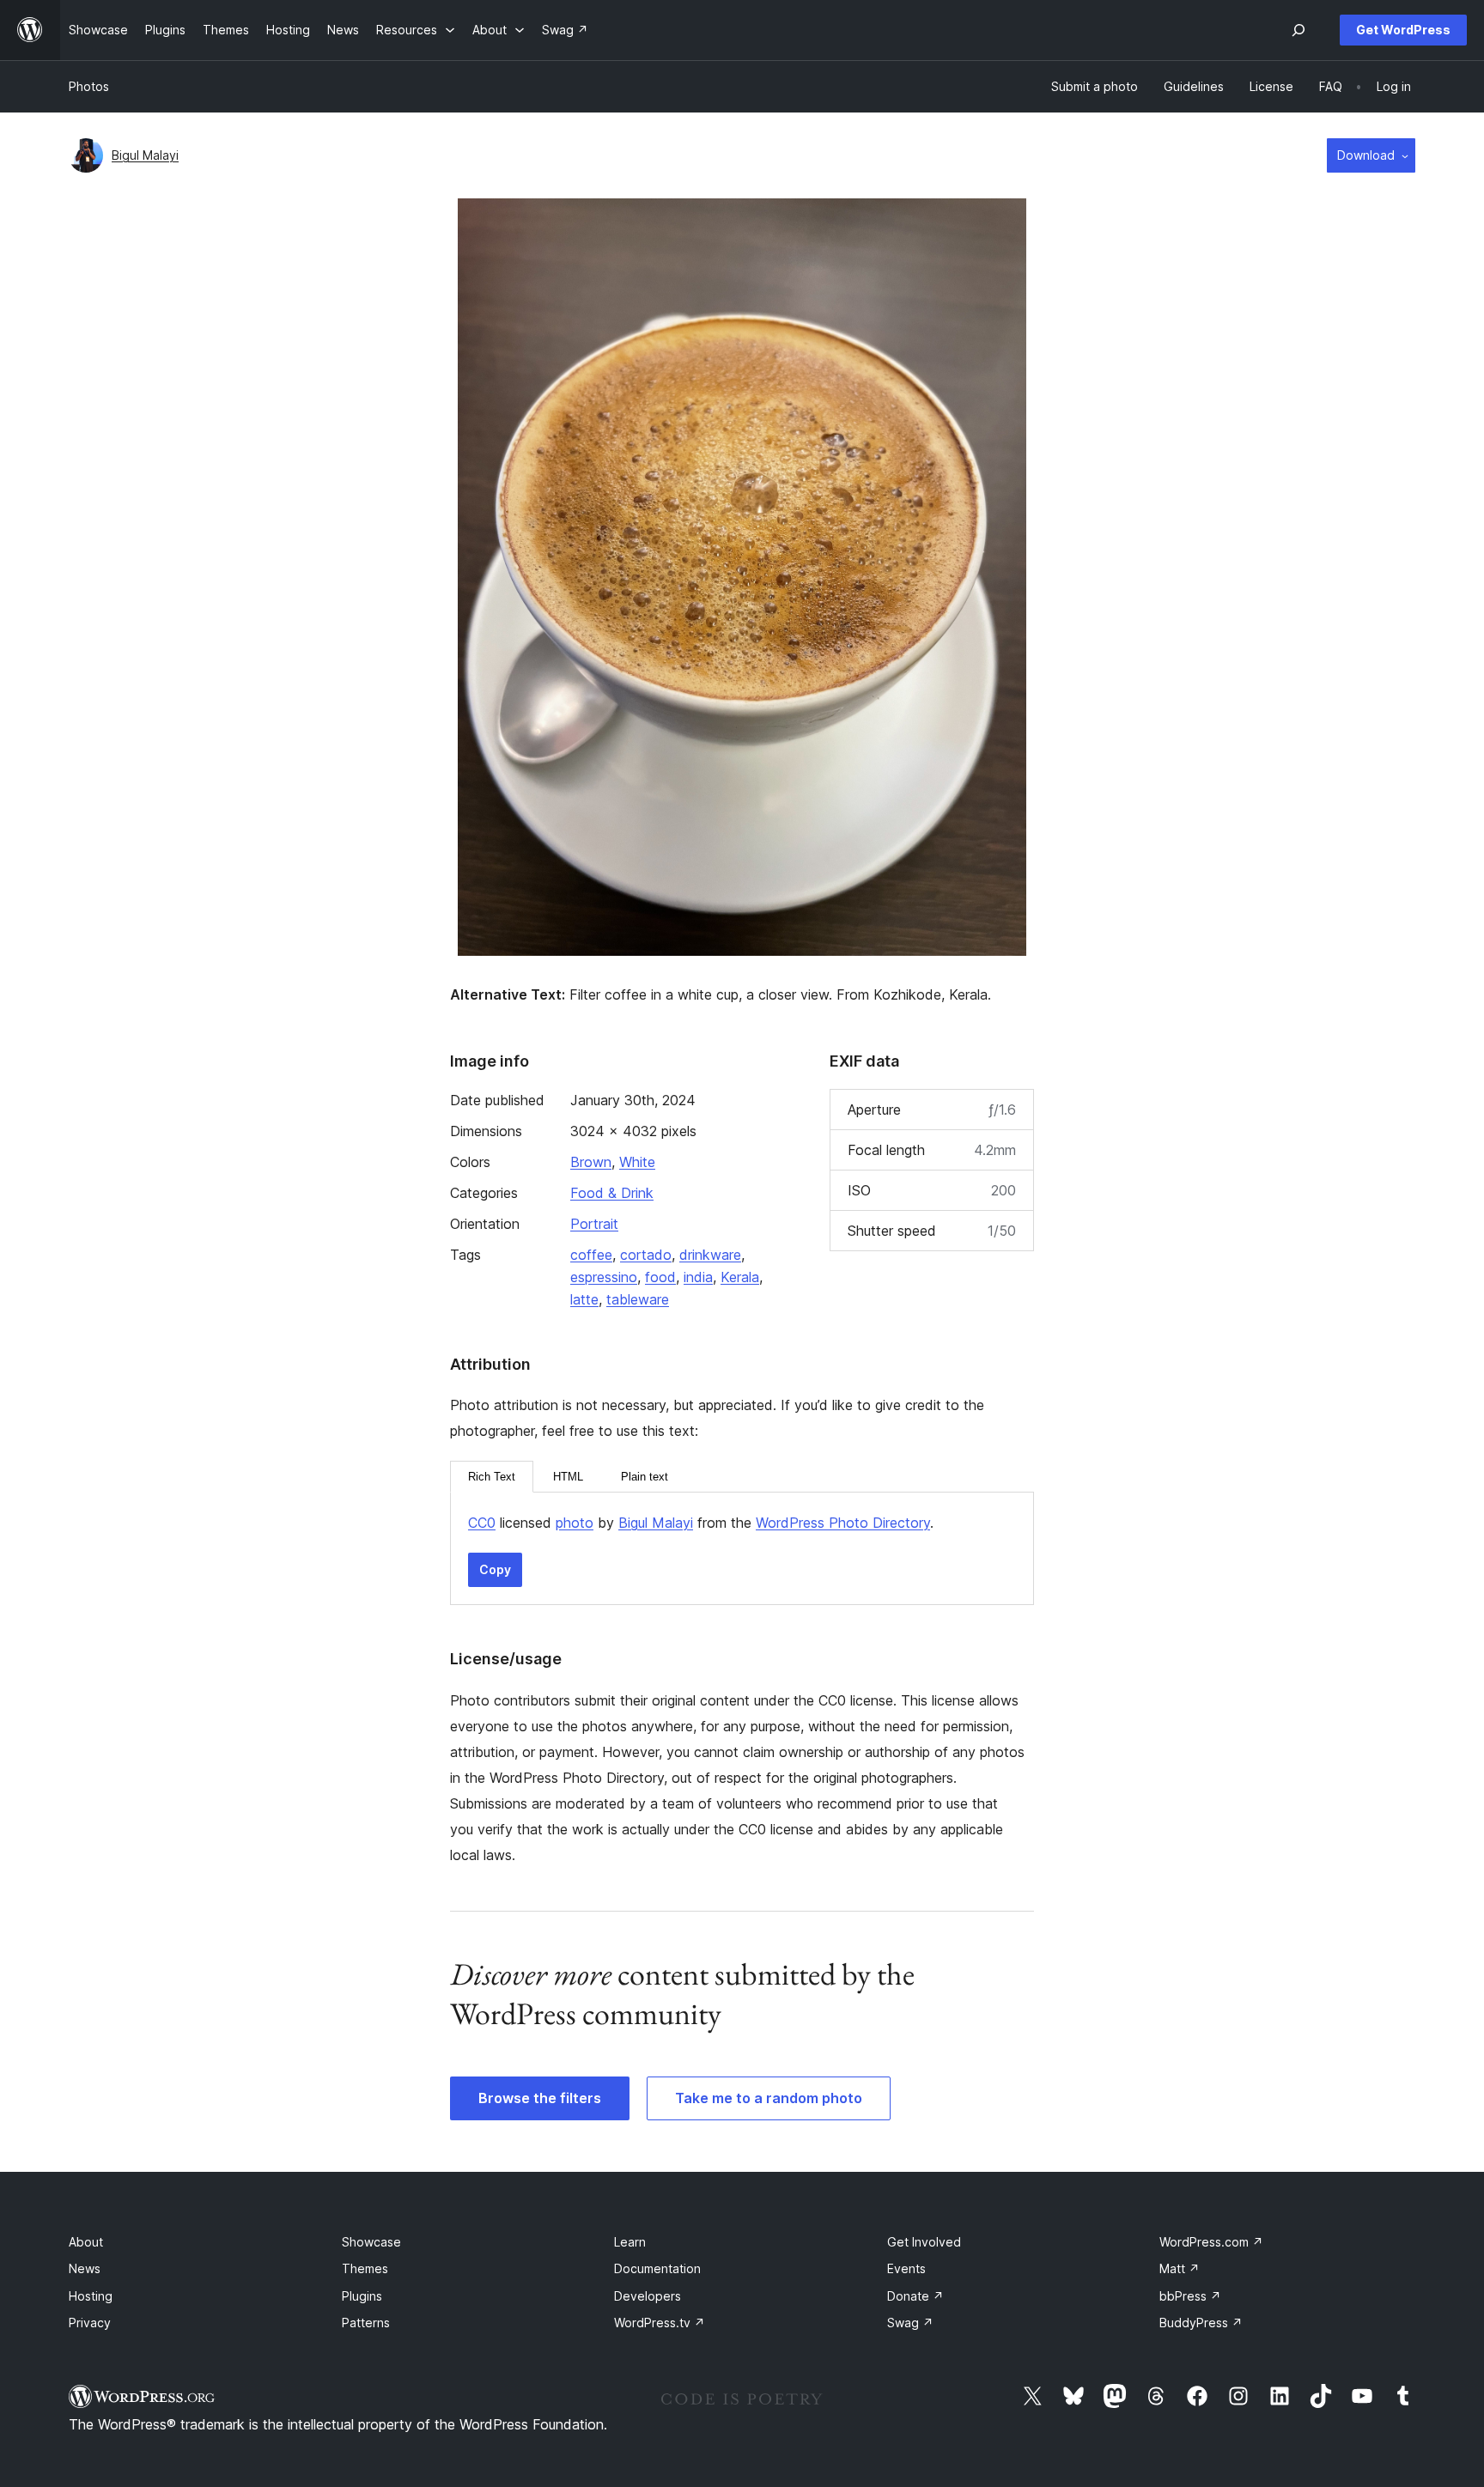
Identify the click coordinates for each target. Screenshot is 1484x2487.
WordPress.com (1211, 2242)
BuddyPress (1201, 2323)
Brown (591, 1162)
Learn (630, 2242)
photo (575, 1523)
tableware (638, 1299)
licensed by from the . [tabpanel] (701, 1523)
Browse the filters (540, 2098)
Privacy (90, 2323)
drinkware (710, 1255)
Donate (915, 2296)
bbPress (1190, 2296)
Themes (365, 2268)
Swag (910, 2323)
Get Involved (924, 2242)
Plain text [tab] (645, 1477)
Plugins (362, 2296)
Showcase (371, 2242)
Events (906, 2268)
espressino (604, 1277)
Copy (495, 1569)
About (86, 2242)
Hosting (91, 2296)
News (85, 2268)
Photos (89, 86)
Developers (648, 2296)
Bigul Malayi (145, 155)
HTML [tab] (568, 1477)
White (637, 1162)
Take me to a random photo (769, 2098)
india (698, 1277)
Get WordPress (1403, 30)
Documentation (657, 2268)
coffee (591, 1255)
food (660, 1277)
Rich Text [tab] (492, 1477)
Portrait (594, 1224)
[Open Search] (1298, 30)
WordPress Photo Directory (843, 1523)
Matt (1180, 2268)
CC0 (482, 1523)
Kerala (740, 1277)
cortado (646, 1255)
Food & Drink (612, 1193)
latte (584, 1299)
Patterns (366, 2323)
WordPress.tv (660, 2323)
